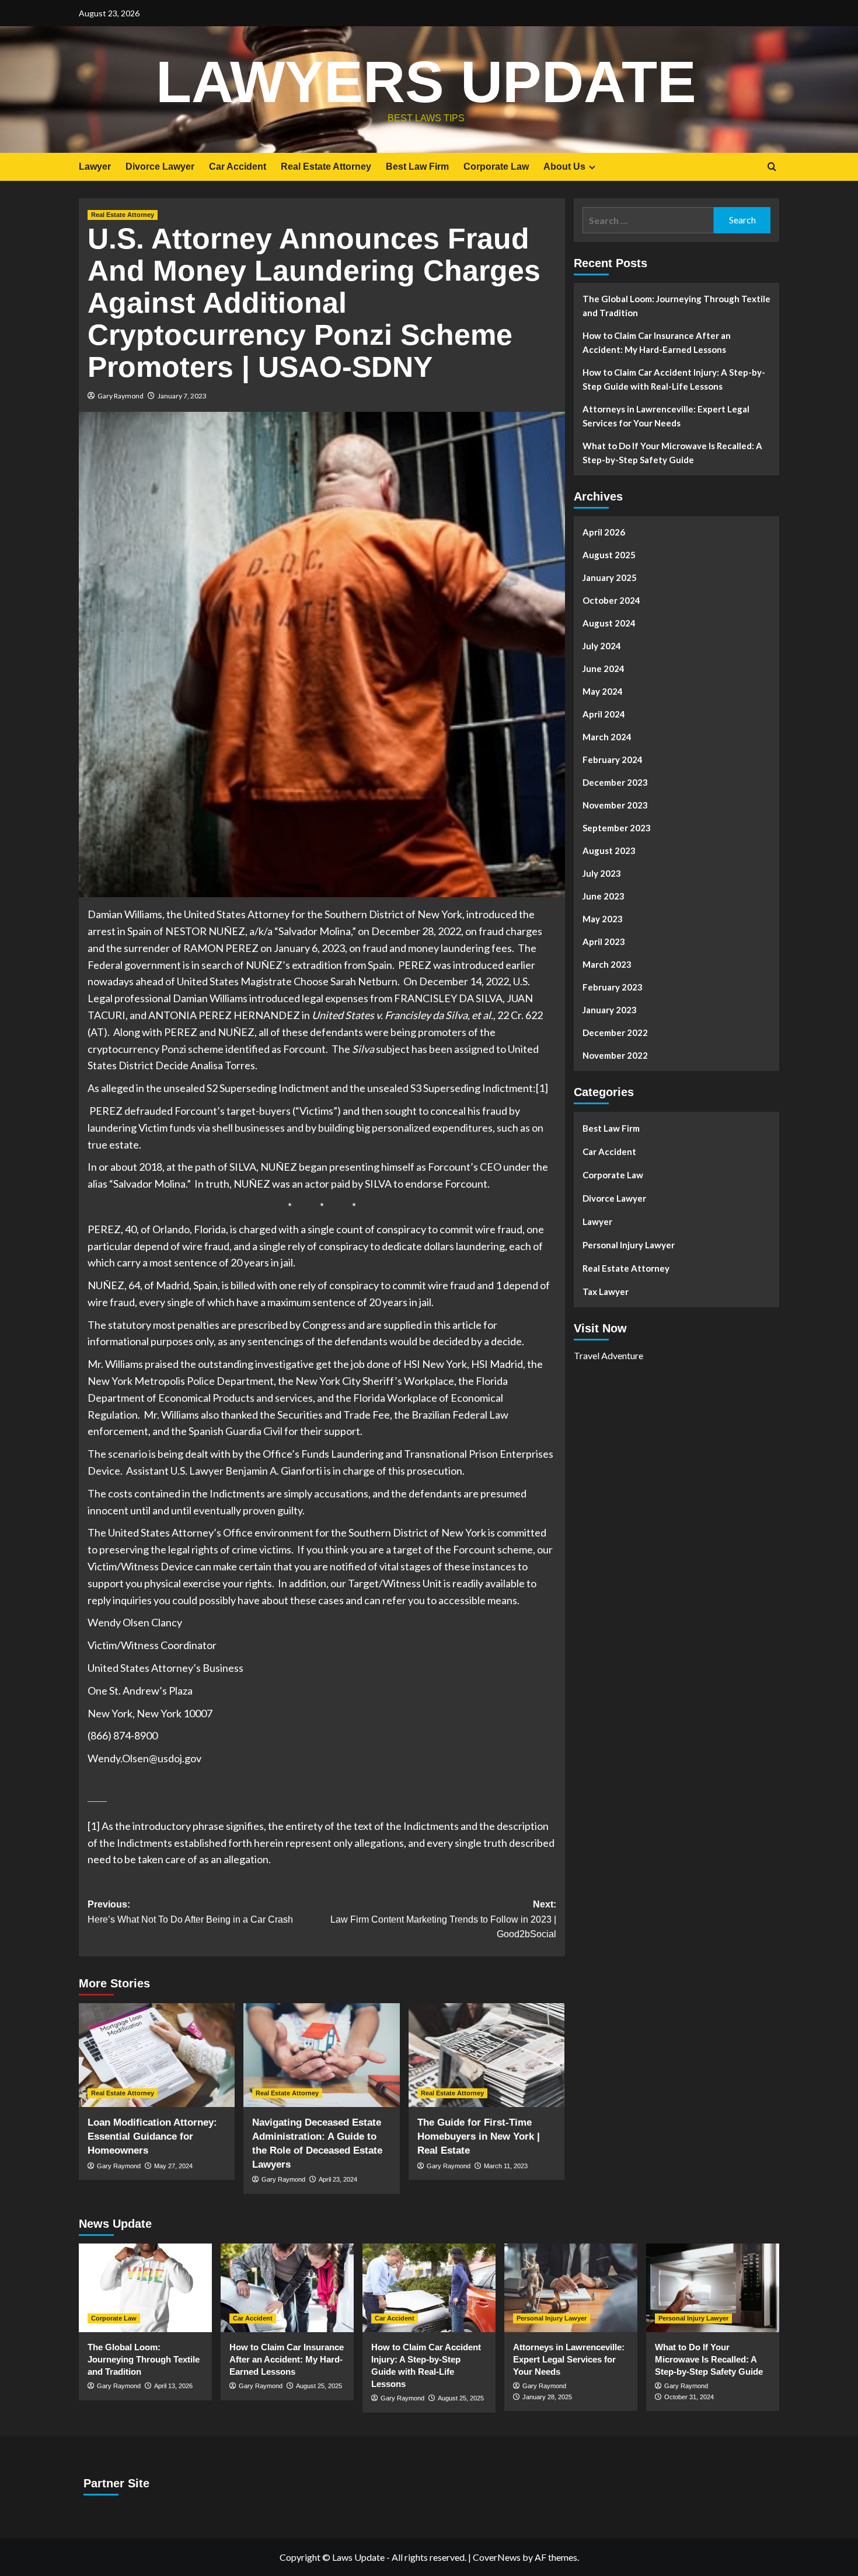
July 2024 (602, 646)
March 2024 (607, 737)
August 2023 (609, 850)
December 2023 (615, 782)
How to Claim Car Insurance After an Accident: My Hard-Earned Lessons (657, 342)
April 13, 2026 (173, 2386)
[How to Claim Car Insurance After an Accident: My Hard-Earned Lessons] (287, 2288)
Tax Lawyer (606, 1291)
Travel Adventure (608, 1355)
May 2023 (603, 919)
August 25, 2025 (319, 2386)
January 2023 (610, 1010)
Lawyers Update (426, 82)
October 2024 (611, 600)
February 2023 (613, 987)
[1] (542, 1088)
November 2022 (615, 1055)
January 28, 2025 (547, 2397)
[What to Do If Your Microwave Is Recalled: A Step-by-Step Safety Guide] (713, 2288)
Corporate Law (496, 167)
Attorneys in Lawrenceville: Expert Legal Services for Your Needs (666, 416)
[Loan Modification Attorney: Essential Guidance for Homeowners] (157, 2055)
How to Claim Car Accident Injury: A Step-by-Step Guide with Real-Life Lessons (674, 379)
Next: (443, 1919)
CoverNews (497, 2557)
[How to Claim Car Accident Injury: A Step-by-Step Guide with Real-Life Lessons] (429, 2288)
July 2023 (602, 873)
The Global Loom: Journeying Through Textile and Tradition (676, 306)
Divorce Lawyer (160, 167)
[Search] (772, 167)
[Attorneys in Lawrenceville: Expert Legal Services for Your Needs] (571, 2288)
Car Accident (238, 167)
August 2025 (609, 555)
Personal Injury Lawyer (629, 1245)
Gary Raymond (121, 396)
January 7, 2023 (182, 396)
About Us (564, 167)
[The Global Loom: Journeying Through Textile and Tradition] (145, 2288)
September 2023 (617, 828)
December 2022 (615, 1032)
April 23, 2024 (338, 2179)
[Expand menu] (592, 167)
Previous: (190, 1912)
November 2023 (615, 805)
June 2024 (604, 668)
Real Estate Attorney (326, 167)
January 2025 (610, 577)
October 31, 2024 (689, 2397)
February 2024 (613, 759)
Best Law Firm (417, 167)
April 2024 (604, 714)
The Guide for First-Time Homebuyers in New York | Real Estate (479, 2136)
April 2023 (604, 942)
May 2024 (603, 691)
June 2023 (604, 896)
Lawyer (95, 167)
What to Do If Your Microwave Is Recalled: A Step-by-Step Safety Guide (672, 453)
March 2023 (607, 964)
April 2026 (604, 532)
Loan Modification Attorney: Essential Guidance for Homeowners (152, 2136)
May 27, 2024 (173, 2166)
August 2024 (609, 623)
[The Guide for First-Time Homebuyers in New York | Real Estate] (486, 2055)
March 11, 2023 (506, 2166)
